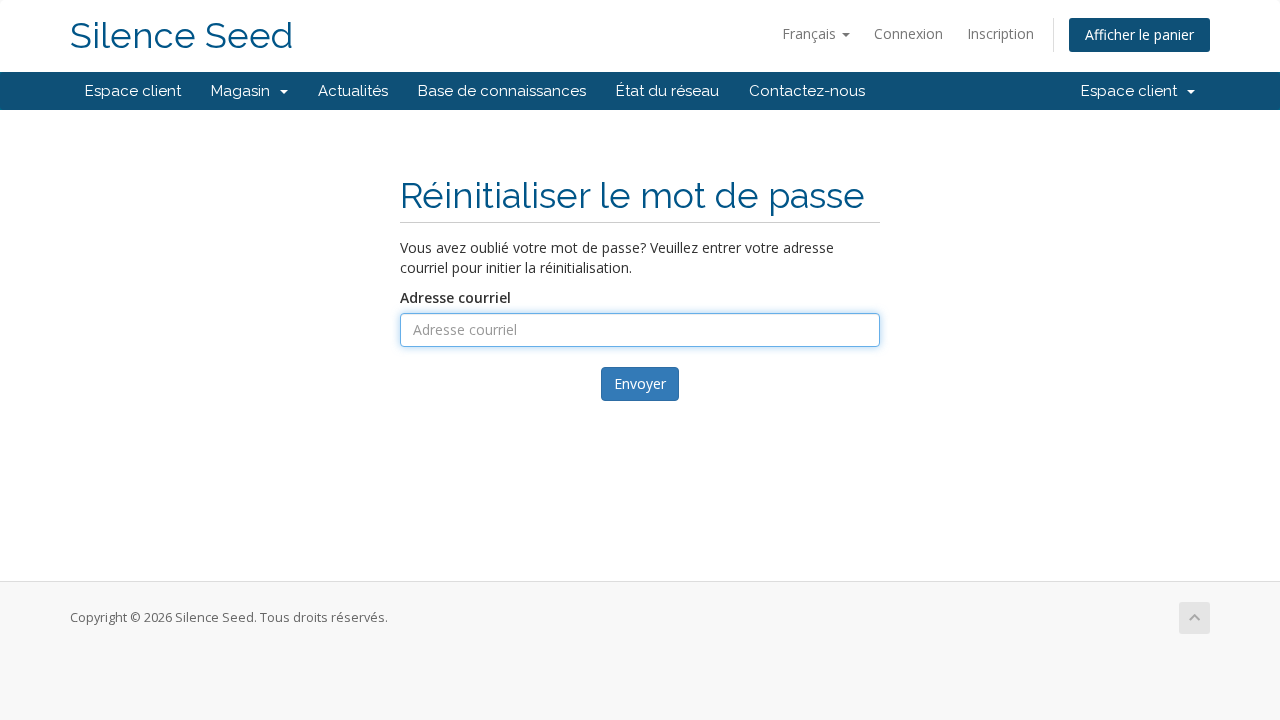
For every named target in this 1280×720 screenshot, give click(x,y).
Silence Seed (181, 35)
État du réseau (667, 91)
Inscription (1000, 33)
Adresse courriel (455, 297)
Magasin (244, 91)
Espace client (133, 91)
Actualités (353, 91)
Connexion (908, 33)
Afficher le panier (1139, 34)
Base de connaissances (502, 91)
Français (811, 33)
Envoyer (640, 383)
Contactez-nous (807, 91)
